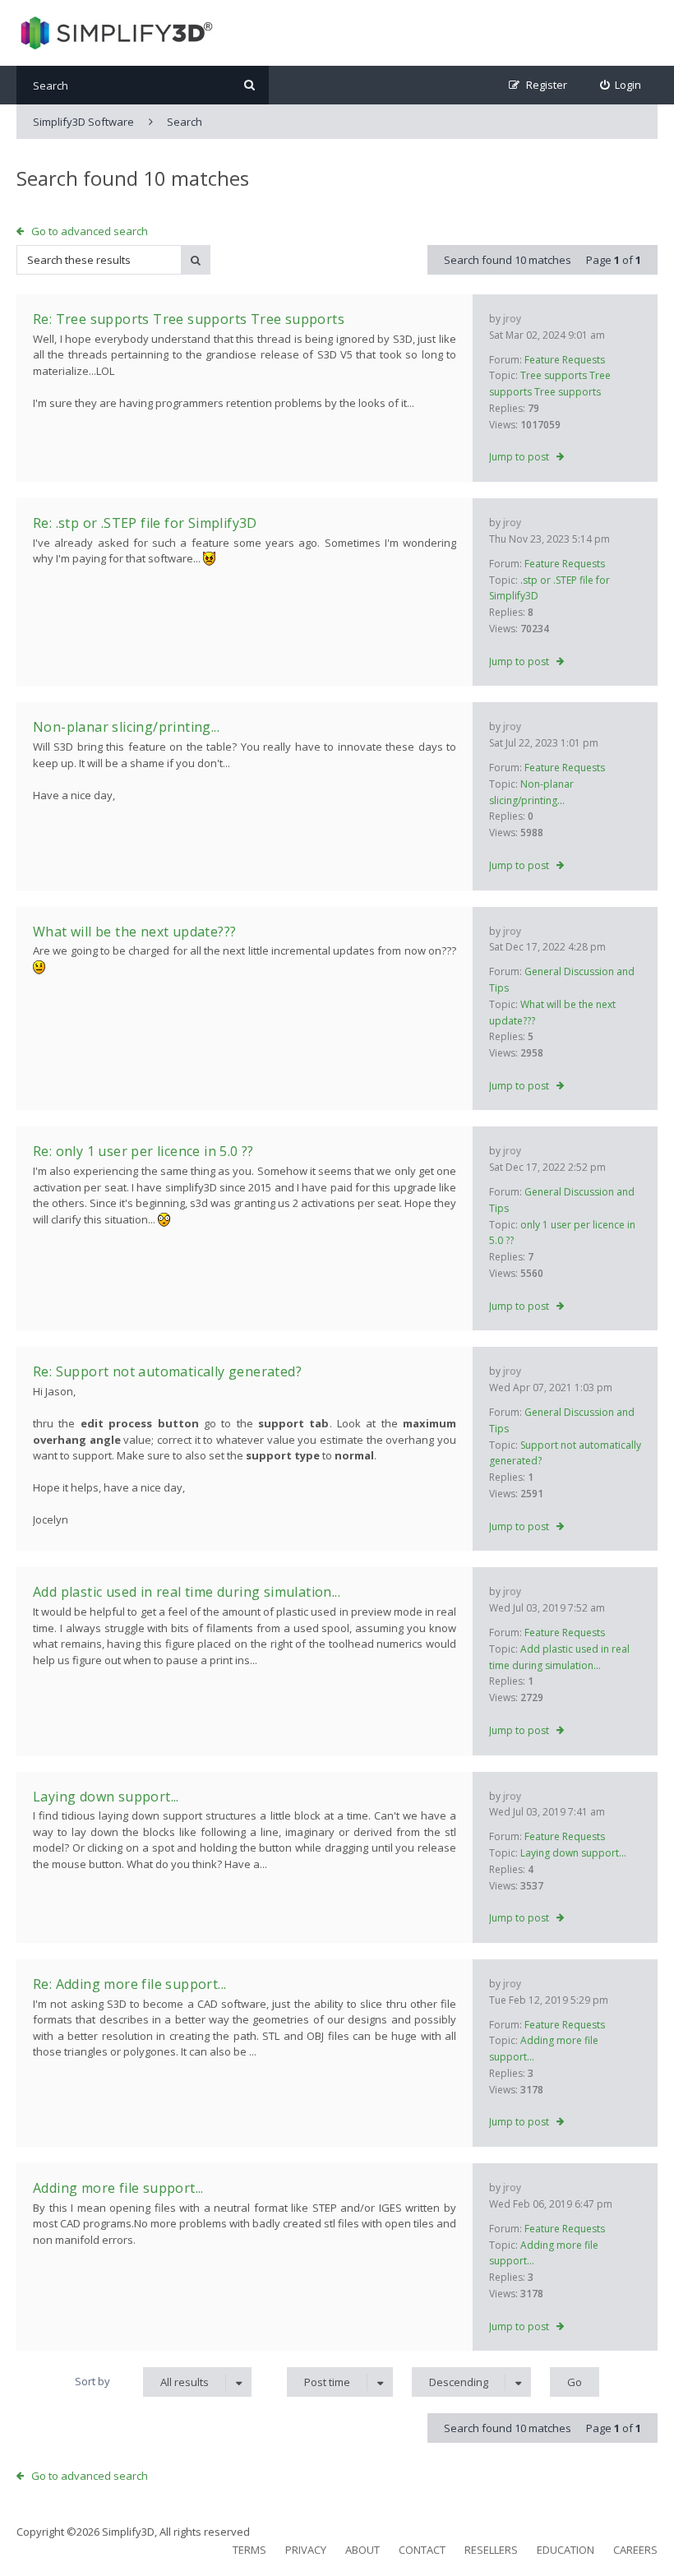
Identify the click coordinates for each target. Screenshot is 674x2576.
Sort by (92, 2381)
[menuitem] (621, 85)
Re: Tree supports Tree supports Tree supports (189, 319)
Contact (422, 2550)
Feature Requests (565, 360)
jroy (512, 319)
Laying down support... (573, 1853)
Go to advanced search (90, 231)
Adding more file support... (118, 2188)
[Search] (249, 85)
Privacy (306, 2550)
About (362, 2550)
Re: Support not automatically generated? (167, 1371)
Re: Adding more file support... (129, 1984)
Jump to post (519, 457)
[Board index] (115, 33)
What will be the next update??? (134, 932)
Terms (249, 2550)
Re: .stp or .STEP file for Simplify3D (145, 523)
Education (566, 2550)
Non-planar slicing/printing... (126, 727)
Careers (635, 2550)
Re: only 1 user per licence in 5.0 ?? (143, 1151)
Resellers (491, 2550)
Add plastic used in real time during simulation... (187, 1592)
